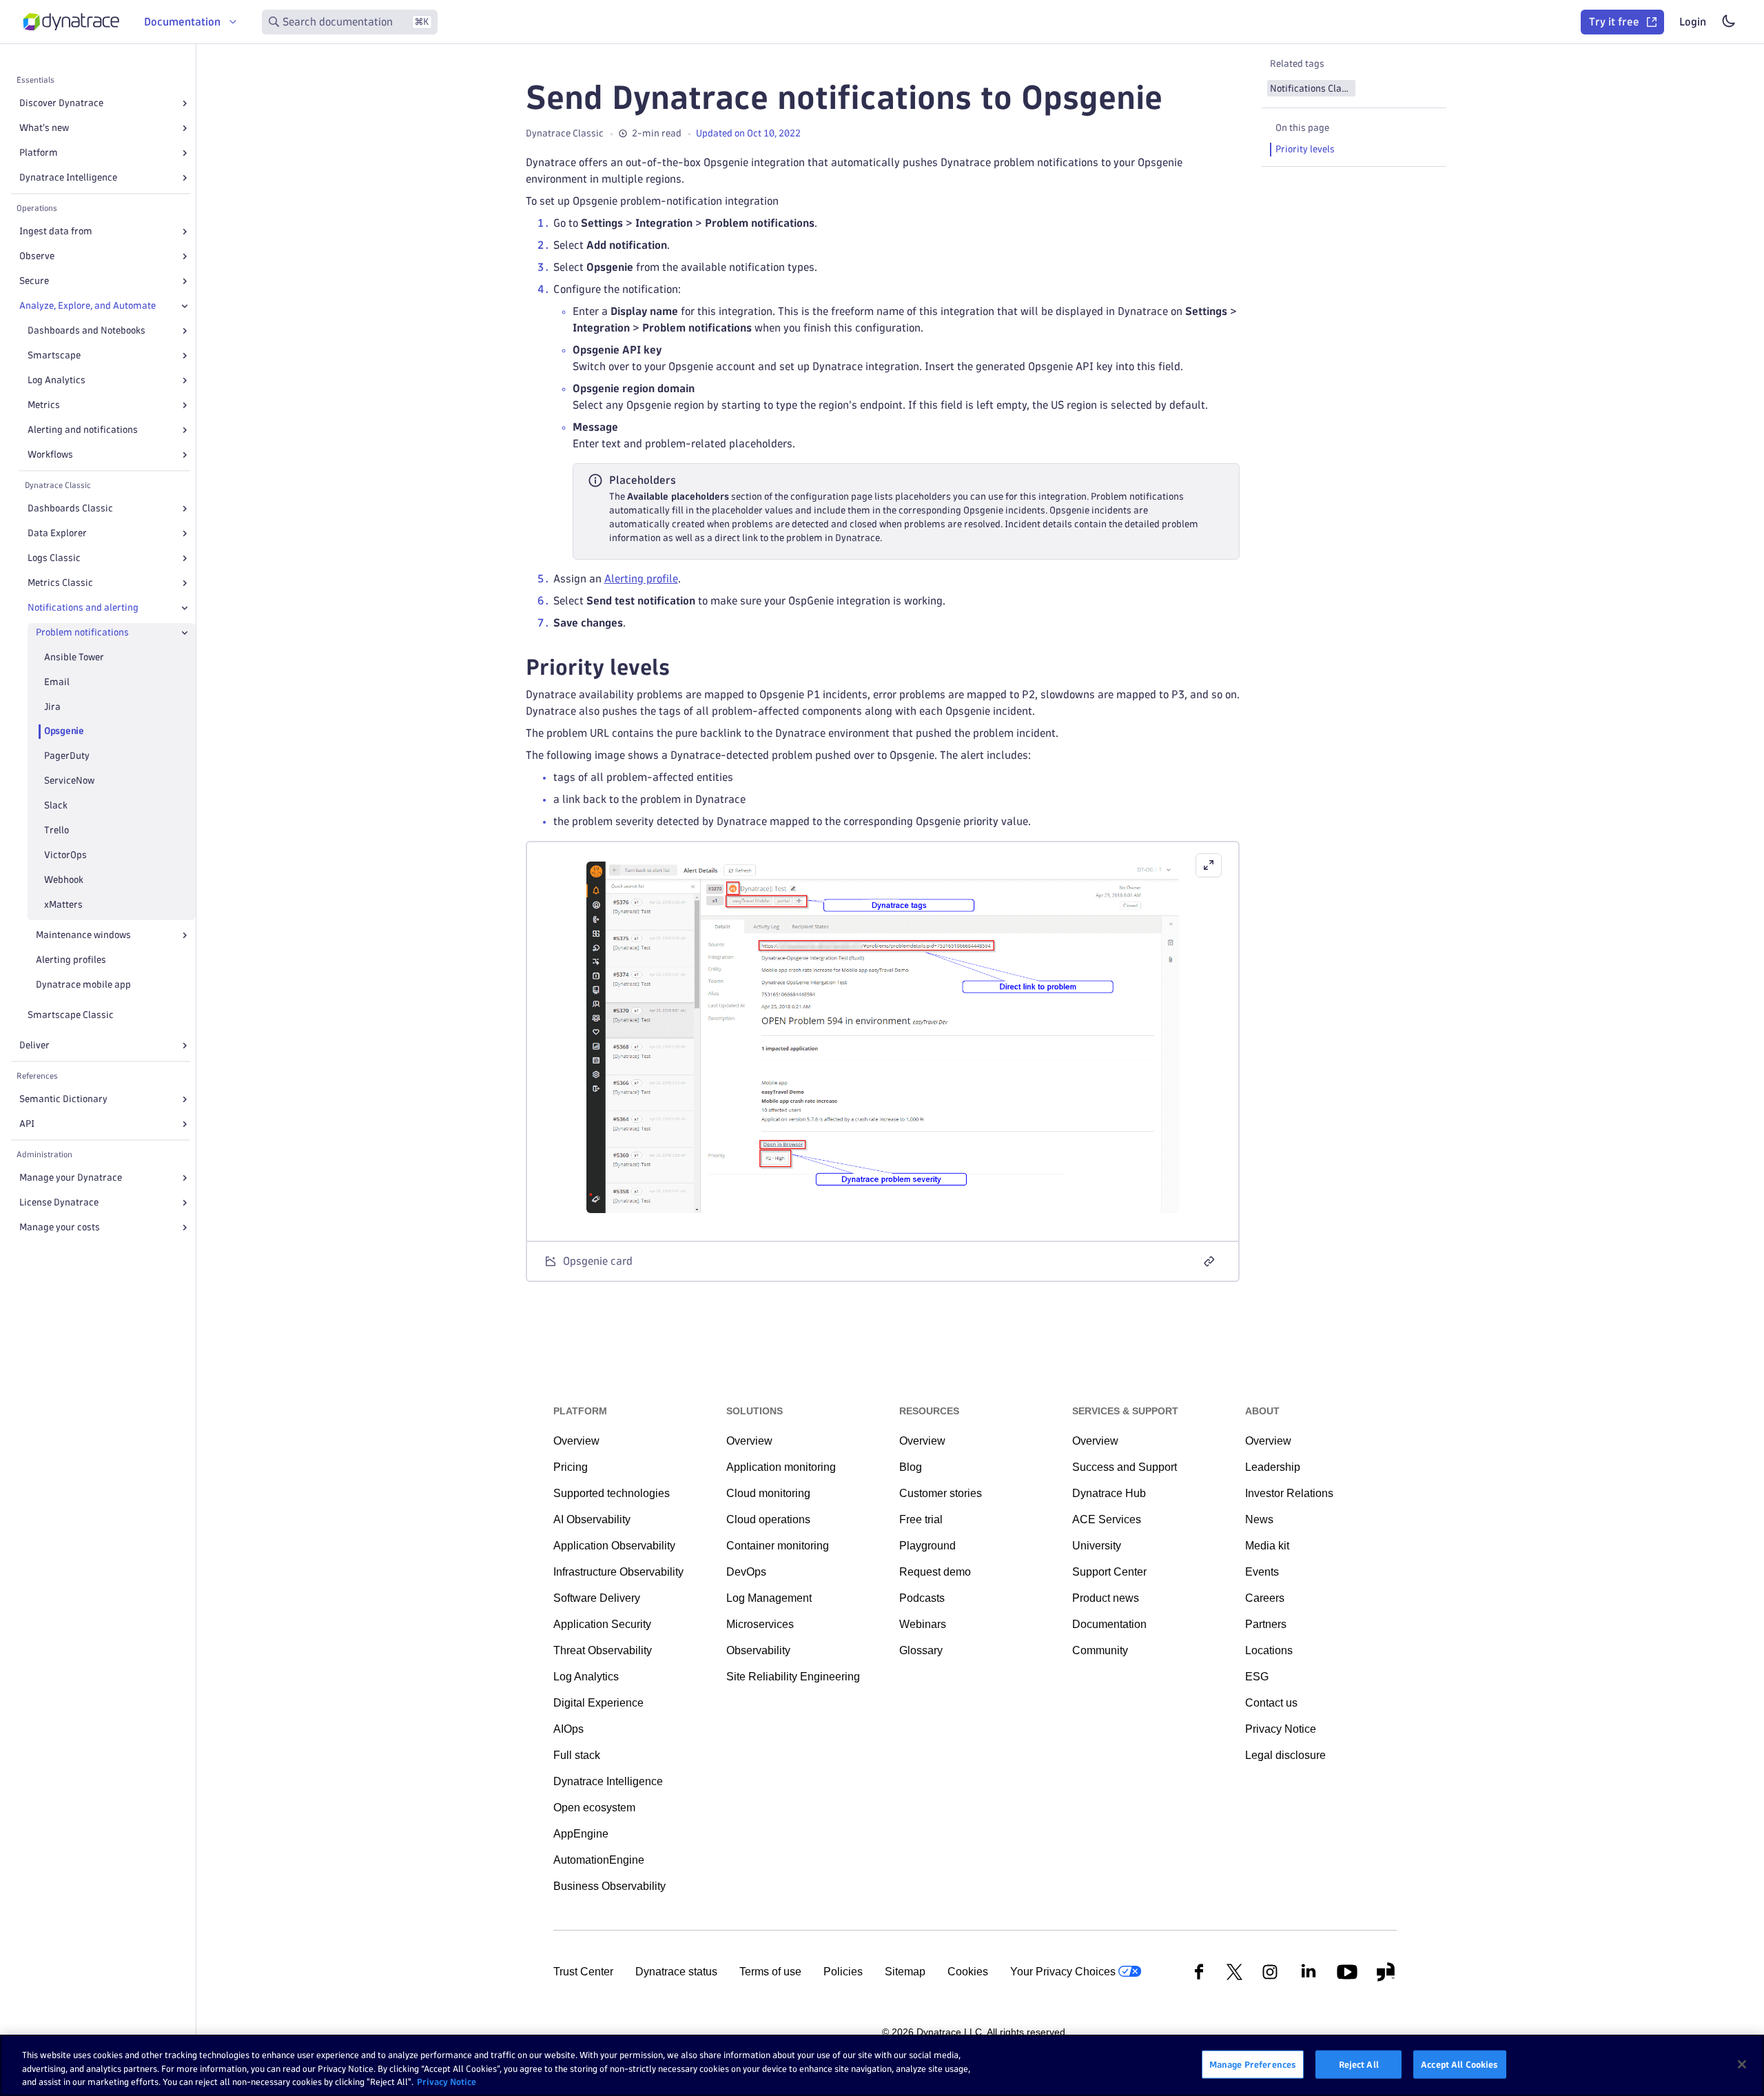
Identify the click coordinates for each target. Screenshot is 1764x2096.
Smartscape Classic (71, 1015)
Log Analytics (57, 380)
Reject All (1359, 2064)
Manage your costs (60, 1227)
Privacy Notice (447, 2082)
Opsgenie (64, 732)
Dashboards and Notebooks (86, 330)
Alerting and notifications (83, 430)
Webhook (64, 881)
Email (57, 682)
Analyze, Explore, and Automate (88, 306)
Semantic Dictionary (63, 1099)
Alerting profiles (71, 960)
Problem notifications (82, 632)
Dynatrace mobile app (83, 985)
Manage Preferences (1253, 2064)
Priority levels (1305, 149)
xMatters (63, 905)
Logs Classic (54, 558)
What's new (44, 128)
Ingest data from (56, 231)
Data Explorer (57, 533)
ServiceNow (69, 781)
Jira (52, 707)
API (27, 1124)
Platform (39, 153)
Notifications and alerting (83, 608)
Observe (37, 256)
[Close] (185, 306)
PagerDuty (67, 756)
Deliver (34, 1045)
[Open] (185, 103)
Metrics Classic (60, 583)
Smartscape (54, 355)
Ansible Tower (74, 657)
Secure (34, 281)
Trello (57, 831)
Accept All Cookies (1459, 2064)
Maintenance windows (83, 935)
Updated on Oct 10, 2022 (748, 133)
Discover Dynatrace (61, 103)
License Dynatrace (59, 1202)
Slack (56, 806)
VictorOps (65, 856)
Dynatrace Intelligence (68, 177)
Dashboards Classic (70, 508)
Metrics (44, 405)
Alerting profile (641, 579)
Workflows (50, 455)
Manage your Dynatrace (71, 1178)
